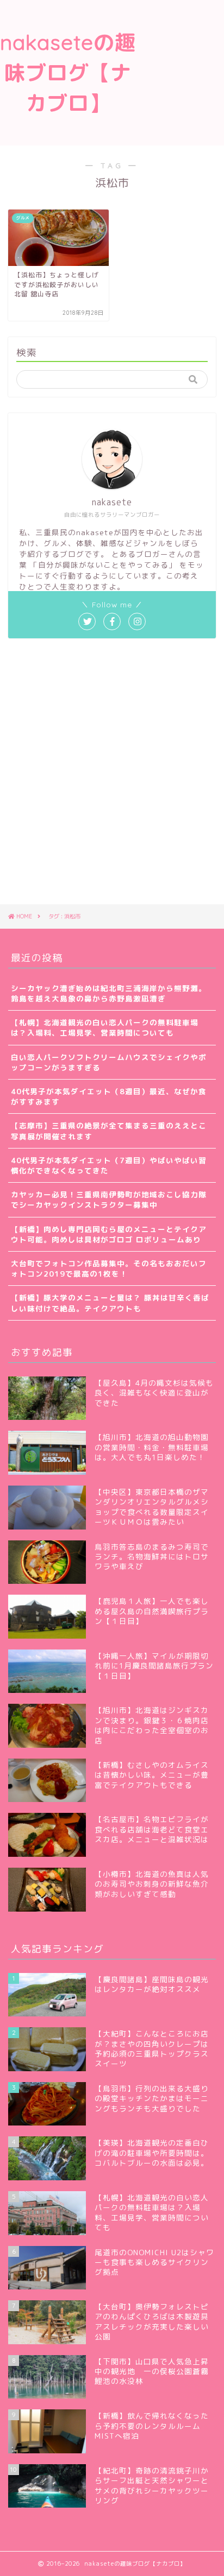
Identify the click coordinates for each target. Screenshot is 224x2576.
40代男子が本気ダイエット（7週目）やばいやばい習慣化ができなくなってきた (109, 1165)
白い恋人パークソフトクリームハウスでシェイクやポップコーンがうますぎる (109, 1062)
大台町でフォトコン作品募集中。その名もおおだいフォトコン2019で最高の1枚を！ (109, 1268)
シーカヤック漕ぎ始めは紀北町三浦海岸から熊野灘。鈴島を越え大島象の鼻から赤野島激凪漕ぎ (109, 993)
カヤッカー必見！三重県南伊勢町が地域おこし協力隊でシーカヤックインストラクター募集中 (109, 1200)
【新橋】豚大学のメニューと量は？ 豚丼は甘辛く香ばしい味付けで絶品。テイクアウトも (110, 1303)
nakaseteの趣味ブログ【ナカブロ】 (68, 73)
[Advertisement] (180, 45)
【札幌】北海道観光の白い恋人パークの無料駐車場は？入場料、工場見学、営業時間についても (105, 1027)
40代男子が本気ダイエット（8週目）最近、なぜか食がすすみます (109, 1096)
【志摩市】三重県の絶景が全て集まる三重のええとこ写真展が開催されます (109, 1131)
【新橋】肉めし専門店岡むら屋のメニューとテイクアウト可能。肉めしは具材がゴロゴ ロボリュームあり (109, 1234)
